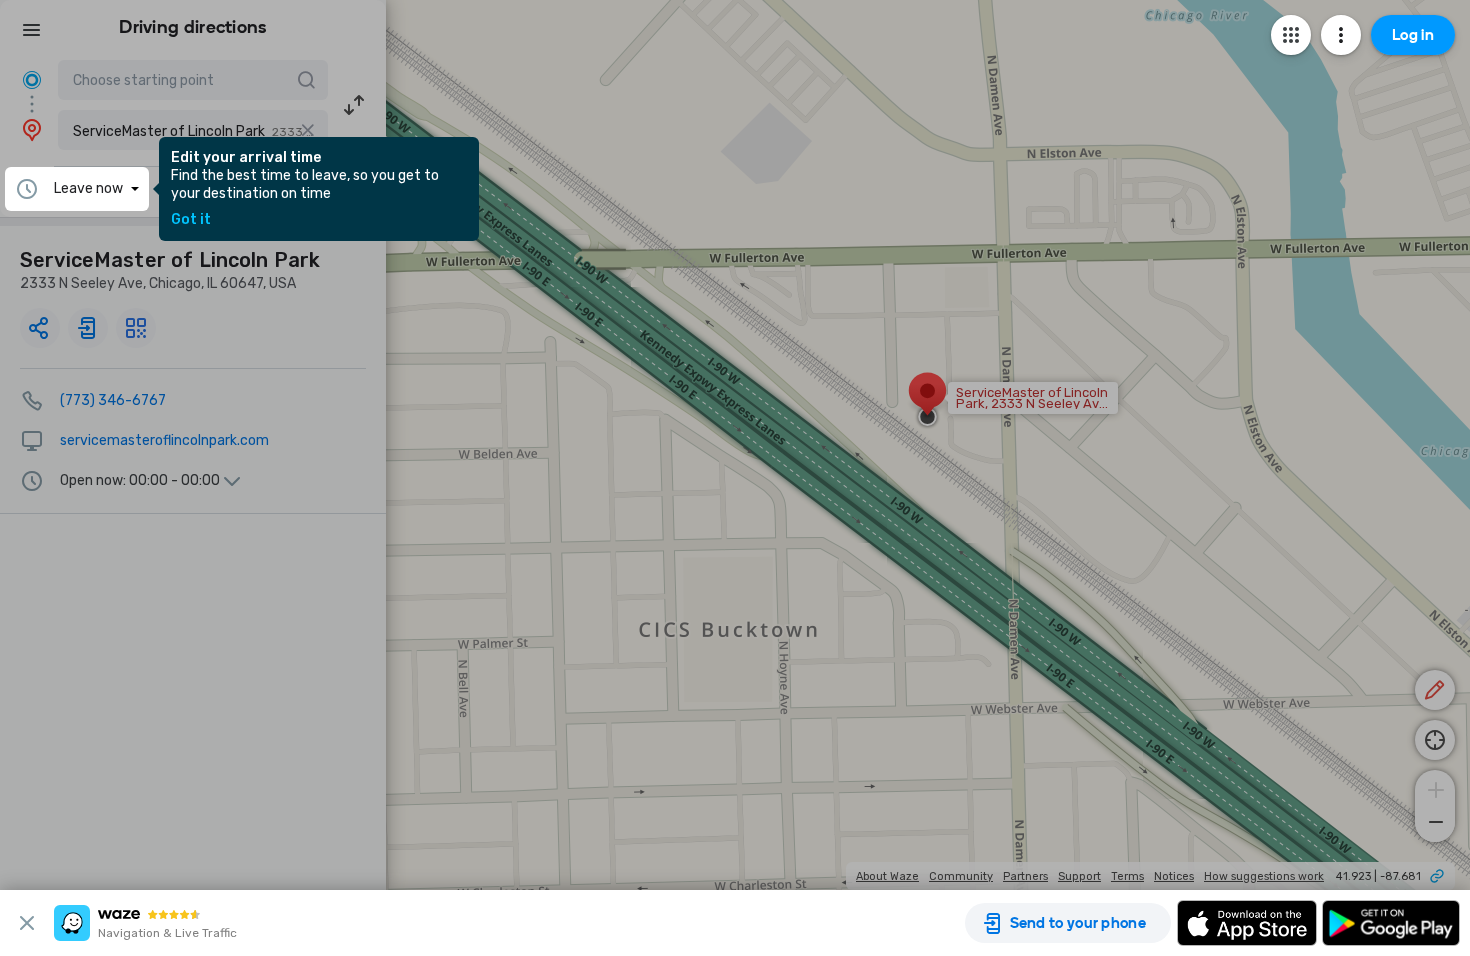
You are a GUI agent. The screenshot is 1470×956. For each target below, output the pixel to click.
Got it (191, 220)
